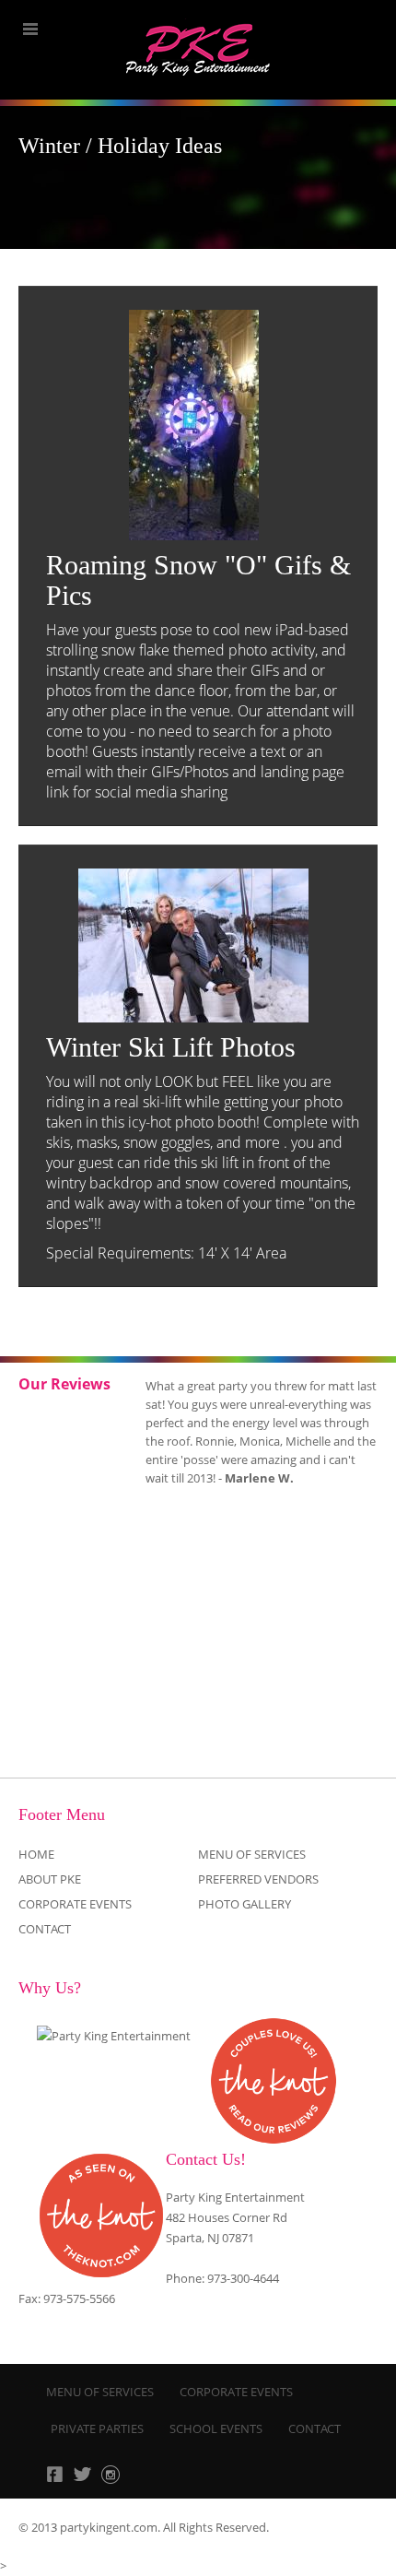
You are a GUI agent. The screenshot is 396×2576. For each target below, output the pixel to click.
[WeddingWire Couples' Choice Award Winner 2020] (114, 2036)
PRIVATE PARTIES (97, 2428)
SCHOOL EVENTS (216, 2428)
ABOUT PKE (50, 1879)
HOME (36, 1854)
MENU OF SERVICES (252, 1854)
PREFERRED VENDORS (258, 1879)
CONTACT (45, 1929)
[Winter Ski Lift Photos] (193, 945)
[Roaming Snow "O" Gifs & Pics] (193, 425)
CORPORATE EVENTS (75, 1904)
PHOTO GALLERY (245, 1904)
